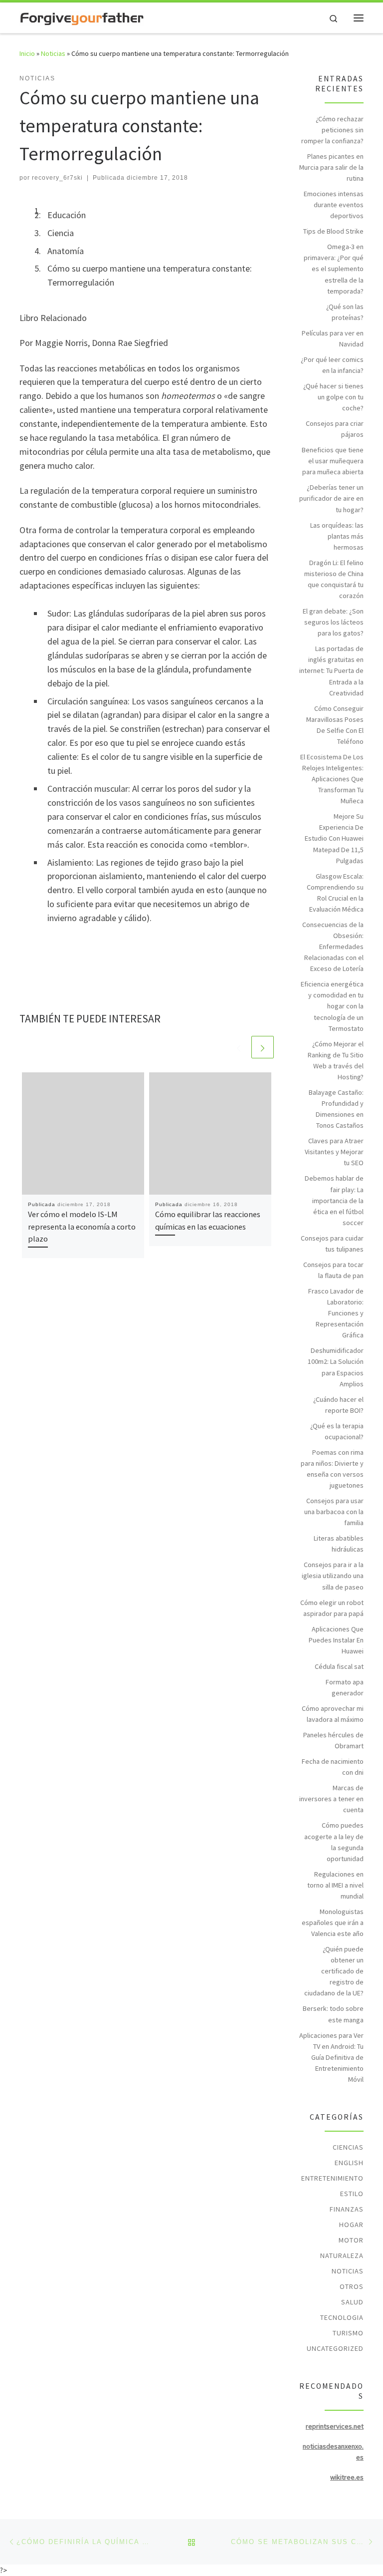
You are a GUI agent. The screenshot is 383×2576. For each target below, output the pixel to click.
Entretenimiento (332, 2178)
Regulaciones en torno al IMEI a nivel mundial (335, 1885)
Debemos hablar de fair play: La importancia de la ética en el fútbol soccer (334, 1200)
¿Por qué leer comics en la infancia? (332, 365)
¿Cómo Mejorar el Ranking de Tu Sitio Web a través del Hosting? (336, 1060)
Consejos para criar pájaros (335, 429)
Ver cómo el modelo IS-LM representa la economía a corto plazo (82, 1226)
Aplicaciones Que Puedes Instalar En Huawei (336, 1640)
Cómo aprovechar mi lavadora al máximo (333, 1714)
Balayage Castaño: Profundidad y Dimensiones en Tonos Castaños (336, 1109)
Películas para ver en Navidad (333, 338)
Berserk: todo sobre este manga (333, 2014)
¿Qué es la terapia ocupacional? (337, 1431)
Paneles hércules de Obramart (333, 1740)
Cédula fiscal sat (339, 1666)
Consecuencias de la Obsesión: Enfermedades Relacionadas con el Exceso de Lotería (333, 947)
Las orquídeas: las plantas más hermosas (337, 536)
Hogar (351, 2225)
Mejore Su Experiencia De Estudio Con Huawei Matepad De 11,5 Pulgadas (334, 838)
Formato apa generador (345, 1687)
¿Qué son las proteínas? (345, 312)
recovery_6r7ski (57, 178)
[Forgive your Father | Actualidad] (82, 17)
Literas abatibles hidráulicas (339, 1544)
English (349, 2163)
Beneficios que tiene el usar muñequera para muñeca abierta (333, 461)
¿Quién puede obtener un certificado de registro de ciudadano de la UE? (334, 1971)
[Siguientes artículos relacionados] (263, 1047)
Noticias (53, 53)
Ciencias (348, 2147)
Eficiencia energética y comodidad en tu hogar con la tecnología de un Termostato (332, 1006)
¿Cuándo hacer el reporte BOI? (338, 1405)
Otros (352, 2286)
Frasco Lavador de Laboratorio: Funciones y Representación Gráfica (336, 1313)
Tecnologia (342, 2317)
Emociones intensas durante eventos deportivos (334, 205)
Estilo (352, 2194)
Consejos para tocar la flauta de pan (333, 1270)
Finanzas (347, 2209)
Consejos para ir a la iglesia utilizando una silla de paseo (333, 1576)
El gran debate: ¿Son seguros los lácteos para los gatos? (333, 622)
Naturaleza (342, 2255)
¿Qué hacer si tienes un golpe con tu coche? (333, 397)
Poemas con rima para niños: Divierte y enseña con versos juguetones (332, 1469)
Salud (352, 2302)
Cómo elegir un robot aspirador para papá (332, 1608)
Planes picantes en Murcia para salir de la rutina (331, 167)
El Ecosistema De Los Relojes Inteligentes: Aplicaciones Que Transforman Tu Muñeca (332, 779)
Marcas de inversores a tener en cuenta (331, 1799)
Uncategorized (335, 2348)
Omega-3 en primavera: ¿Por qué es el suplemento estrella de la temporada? (334, 269)
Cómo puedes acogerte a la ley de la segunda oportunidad (334, 1842)
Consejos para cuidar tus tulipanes (332, 1244)
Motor (351, 2240)
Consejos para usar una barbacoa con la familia (334, 1512)
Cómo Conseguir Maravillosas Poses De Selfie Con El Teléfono (335, 725)
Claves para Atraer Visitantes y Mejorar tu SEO (334, 1152)
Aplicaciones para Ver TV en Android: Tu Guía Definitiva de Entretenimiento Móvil (331, 2057)
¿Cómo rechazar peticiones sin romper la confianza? (332, 130)
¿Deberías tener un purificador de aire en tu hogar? (331, 498)
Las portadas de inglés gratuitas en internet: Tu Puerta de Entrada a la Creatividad (331, 670)
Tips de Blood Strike (333, 231)
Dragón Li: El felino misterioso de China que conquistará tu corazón (334, 579)
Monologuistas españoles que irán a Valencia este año (333, 1923)
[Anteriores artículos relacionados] (239, 1047)
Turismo (348, 2333)
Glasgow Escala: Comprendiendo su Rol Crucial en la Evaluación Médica (335, 893)
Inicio (27, 53)
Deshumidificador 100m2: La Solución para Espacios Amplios (336, 1367)
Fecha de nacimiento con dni (333, 1767)
